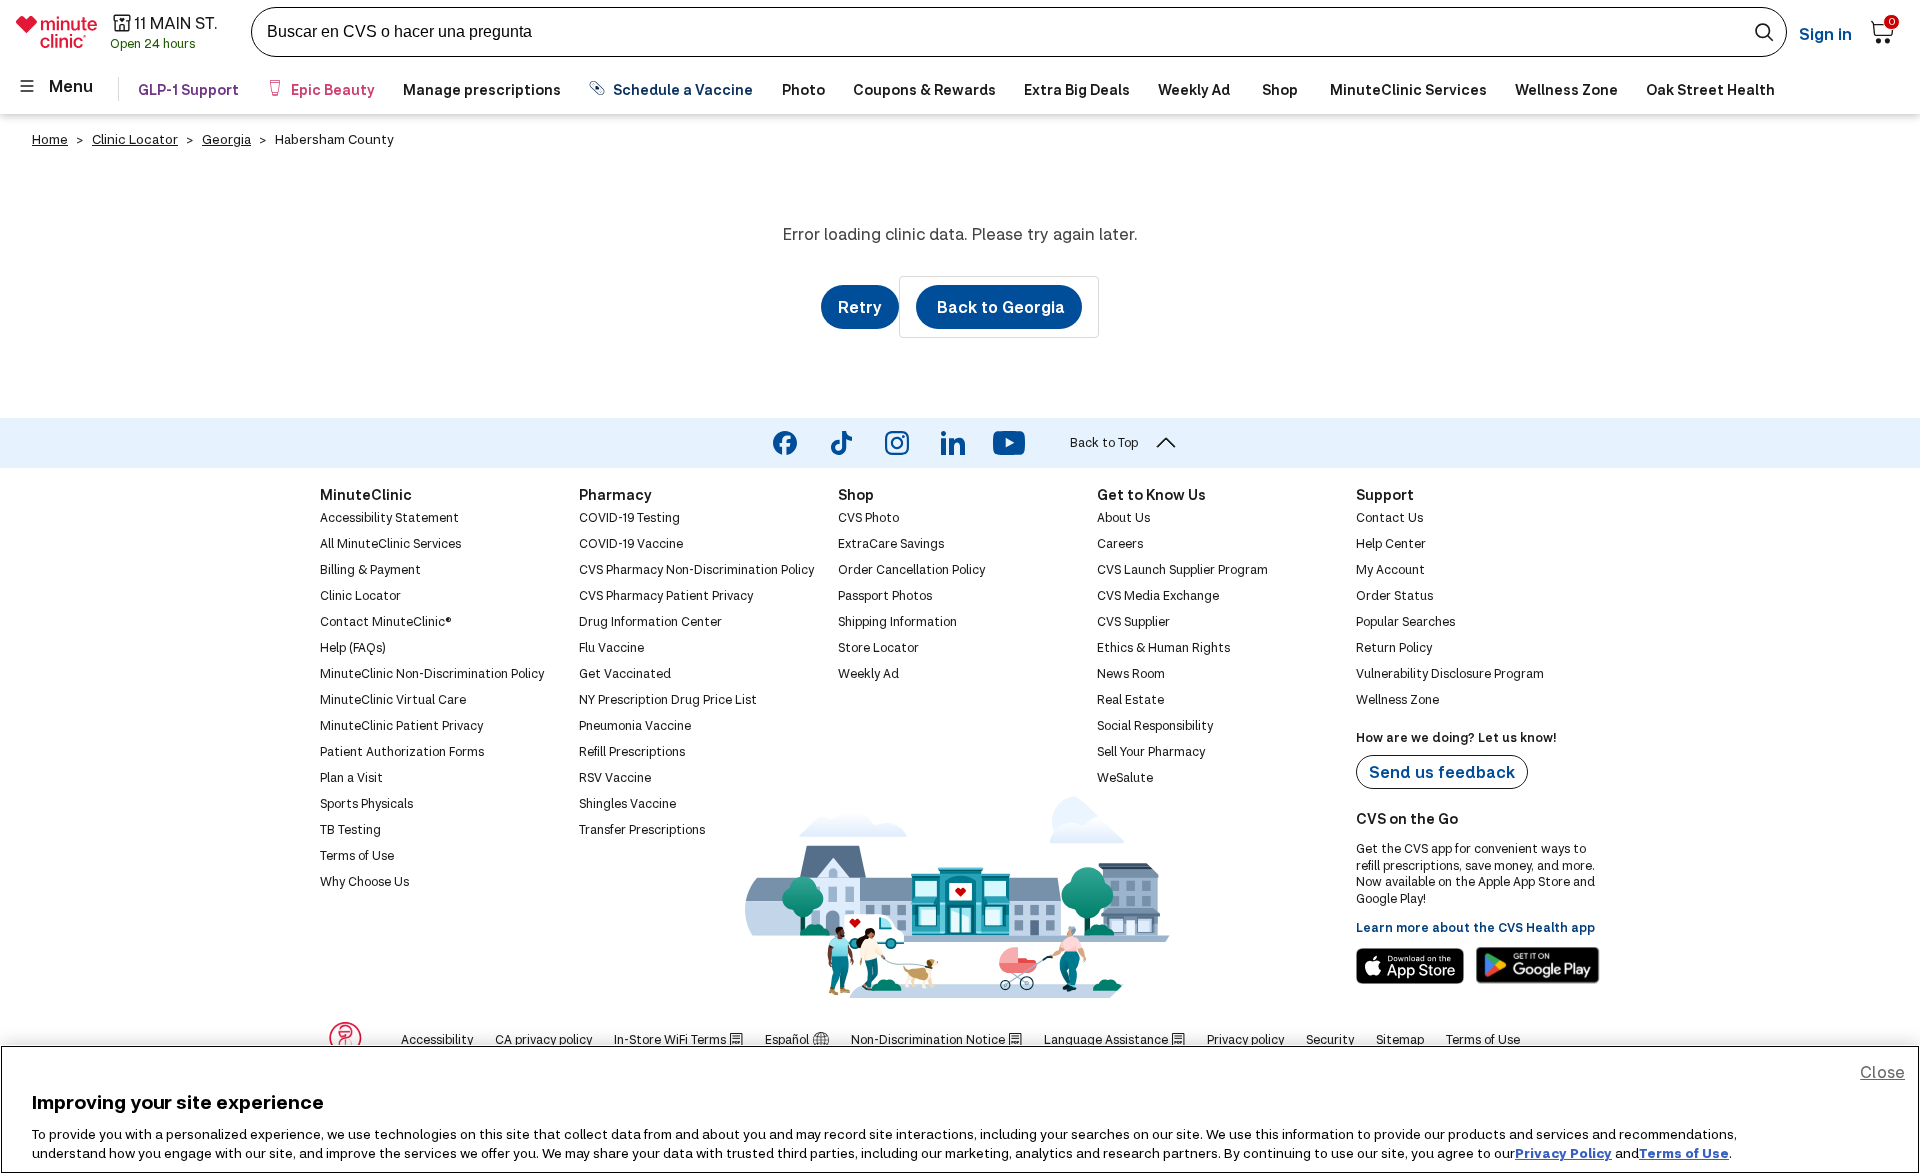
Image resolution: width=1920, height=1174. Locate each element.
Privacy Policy (1563, 1153)
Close (1882, 1071)
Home (50, 139)
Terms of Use (1684, 1153)
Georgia (226, 139)
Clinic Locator (135, 139)
